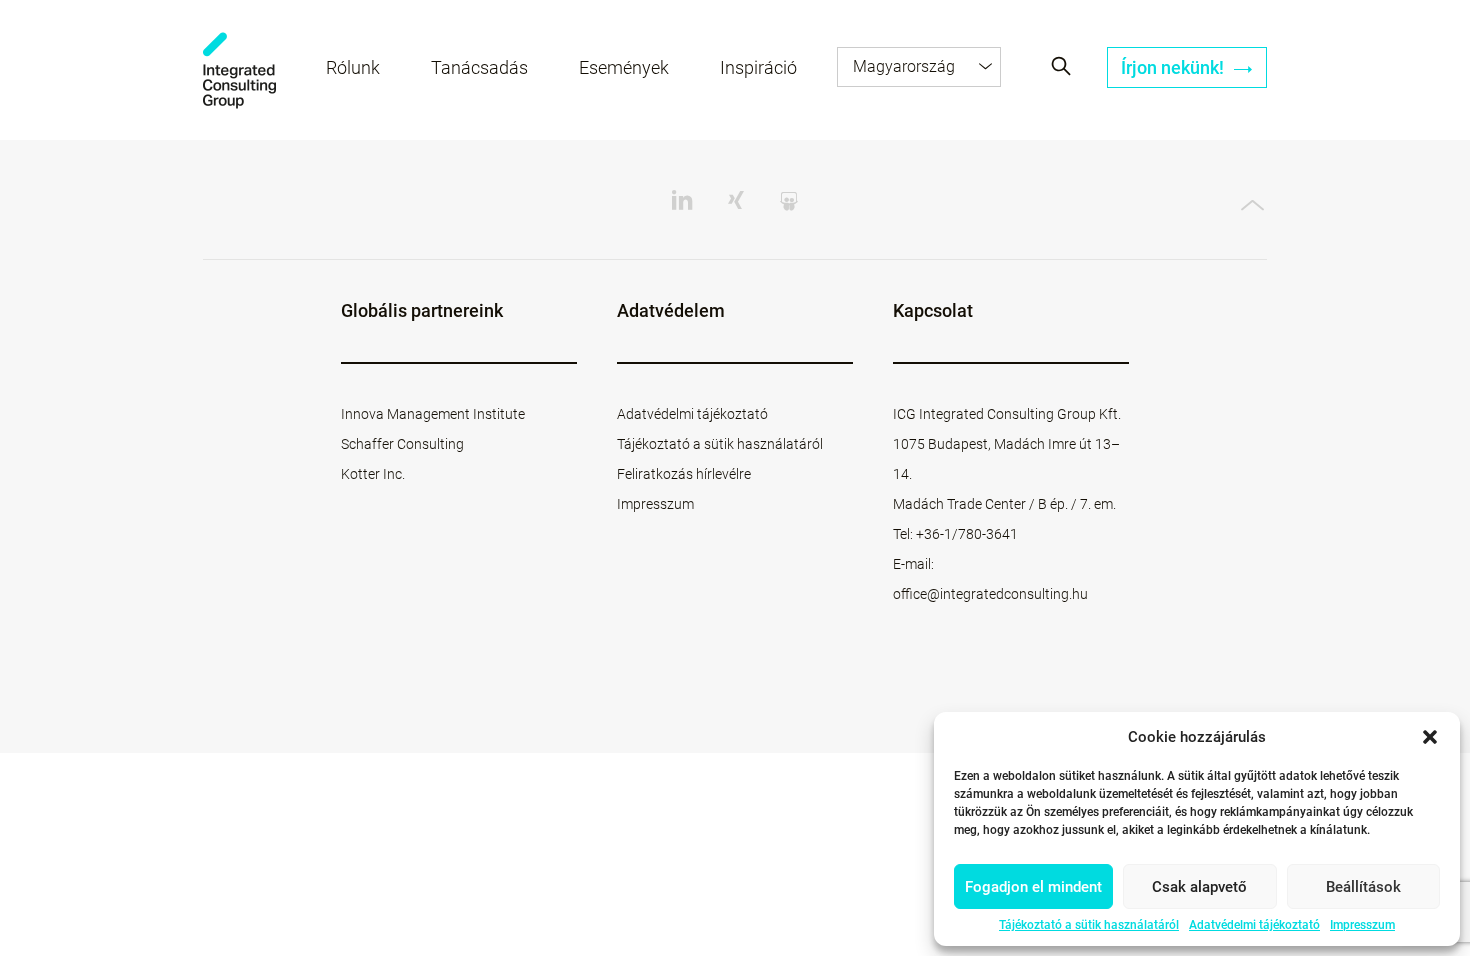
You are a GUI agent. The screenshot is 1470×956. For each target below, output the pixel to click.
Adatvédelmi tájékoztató (1254, 925)
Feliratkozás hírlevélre (684, 474)
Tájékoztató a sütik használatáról (1089, 925)
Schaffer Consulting (402, 444)
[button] (1430, 737)
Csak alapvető (1199, 887)
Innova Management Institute (433, 414)
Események (624, 67)
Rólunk (353, 67)
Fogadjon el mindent (1033, 887)
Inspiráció (758, 67)
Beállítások (1363, 887)
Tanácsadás (479, 67)
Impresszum (1362, 925)
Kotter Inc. (373, 474)
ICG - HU (239, 70)
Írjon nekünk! (1174, 67)
